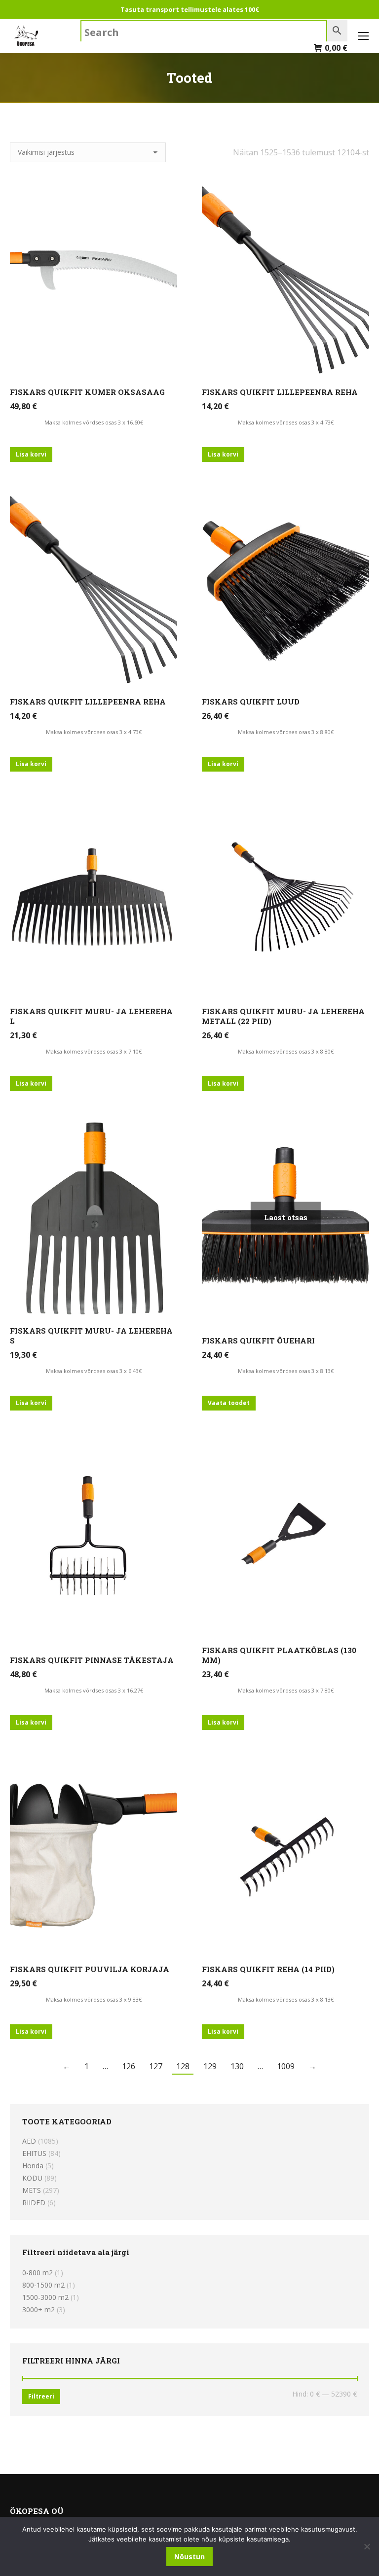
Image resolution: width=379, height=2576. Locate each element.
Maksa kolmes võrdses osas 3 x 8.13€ (286, 1371)
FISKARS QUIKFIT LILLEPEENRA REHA (280, 392)
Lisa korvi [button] (31, 454)
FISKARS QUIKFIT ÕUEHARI (258, 1341)
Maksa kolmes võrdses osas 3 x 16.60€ (94, 422)
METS (32, 2190)
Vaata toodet (229, 1403)
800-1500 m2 (43, 2285)
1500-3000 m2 (45, 2297)
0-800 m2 (38, 2273)
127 (156, 2066)
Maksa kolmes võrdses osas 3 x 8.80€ (286, 732)
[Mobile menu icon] (363, 36)
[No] (367, 2546)
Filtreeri (41, 2396)
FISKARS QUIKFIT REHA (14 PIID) (268, 1969)
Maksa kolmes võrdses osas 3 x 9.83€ (94, 1999)
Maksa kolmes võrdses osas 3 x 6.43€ (94, 1371)
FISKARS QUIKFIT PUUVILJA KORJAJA (90, 1969)
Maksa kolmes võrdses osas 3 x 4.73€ (286, 422)
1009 (286, 2066)
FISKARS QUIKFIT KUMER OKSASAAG (87, 392)
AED (29, 2141)
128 (183, 2066)
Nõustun (189, 2557)
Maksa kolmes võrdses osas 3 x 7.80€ (286, 1690)
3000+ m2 (38, 2310)
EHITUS (34, 2153)
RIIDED (34, 2203)
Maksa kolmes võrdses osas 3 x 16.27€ (94, 1690)
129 (210, 2066)
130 (237, 2066)
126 (129, 2066)
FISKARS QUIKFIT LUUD (251, 702)
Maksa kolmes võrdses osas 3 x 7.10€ (94, 1051)
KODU (32, 2178)
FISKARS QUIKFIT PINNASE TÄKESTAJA (92, 1660)
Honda (33, 2166)
